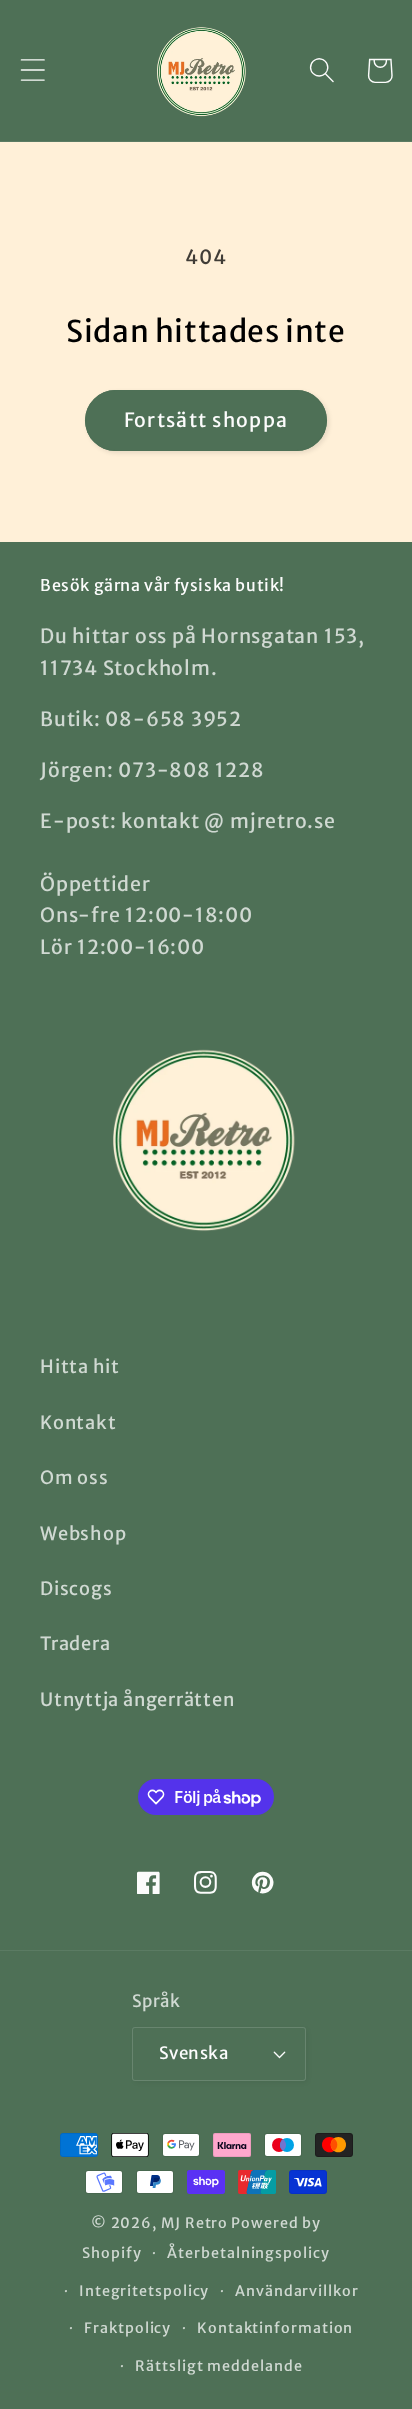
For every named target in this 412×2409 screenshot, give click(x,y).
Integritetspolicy (144, 2291)
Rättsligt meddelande (218, 2366)
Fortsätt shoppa (206, 420)
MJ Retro (194, 2223)
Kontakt (78, 1422)
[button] (32, 70)
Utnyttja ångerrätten (137, 1699)
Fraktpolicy (127, 2328)
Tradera (75, 1643)
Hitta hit (80, 1366)
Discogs (76, 1588)
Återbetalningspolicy (248, 2253)
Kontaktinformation (275, 2328)
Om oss (74, 1477)
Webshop (83, 1533)
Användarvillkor (297, 2291)
